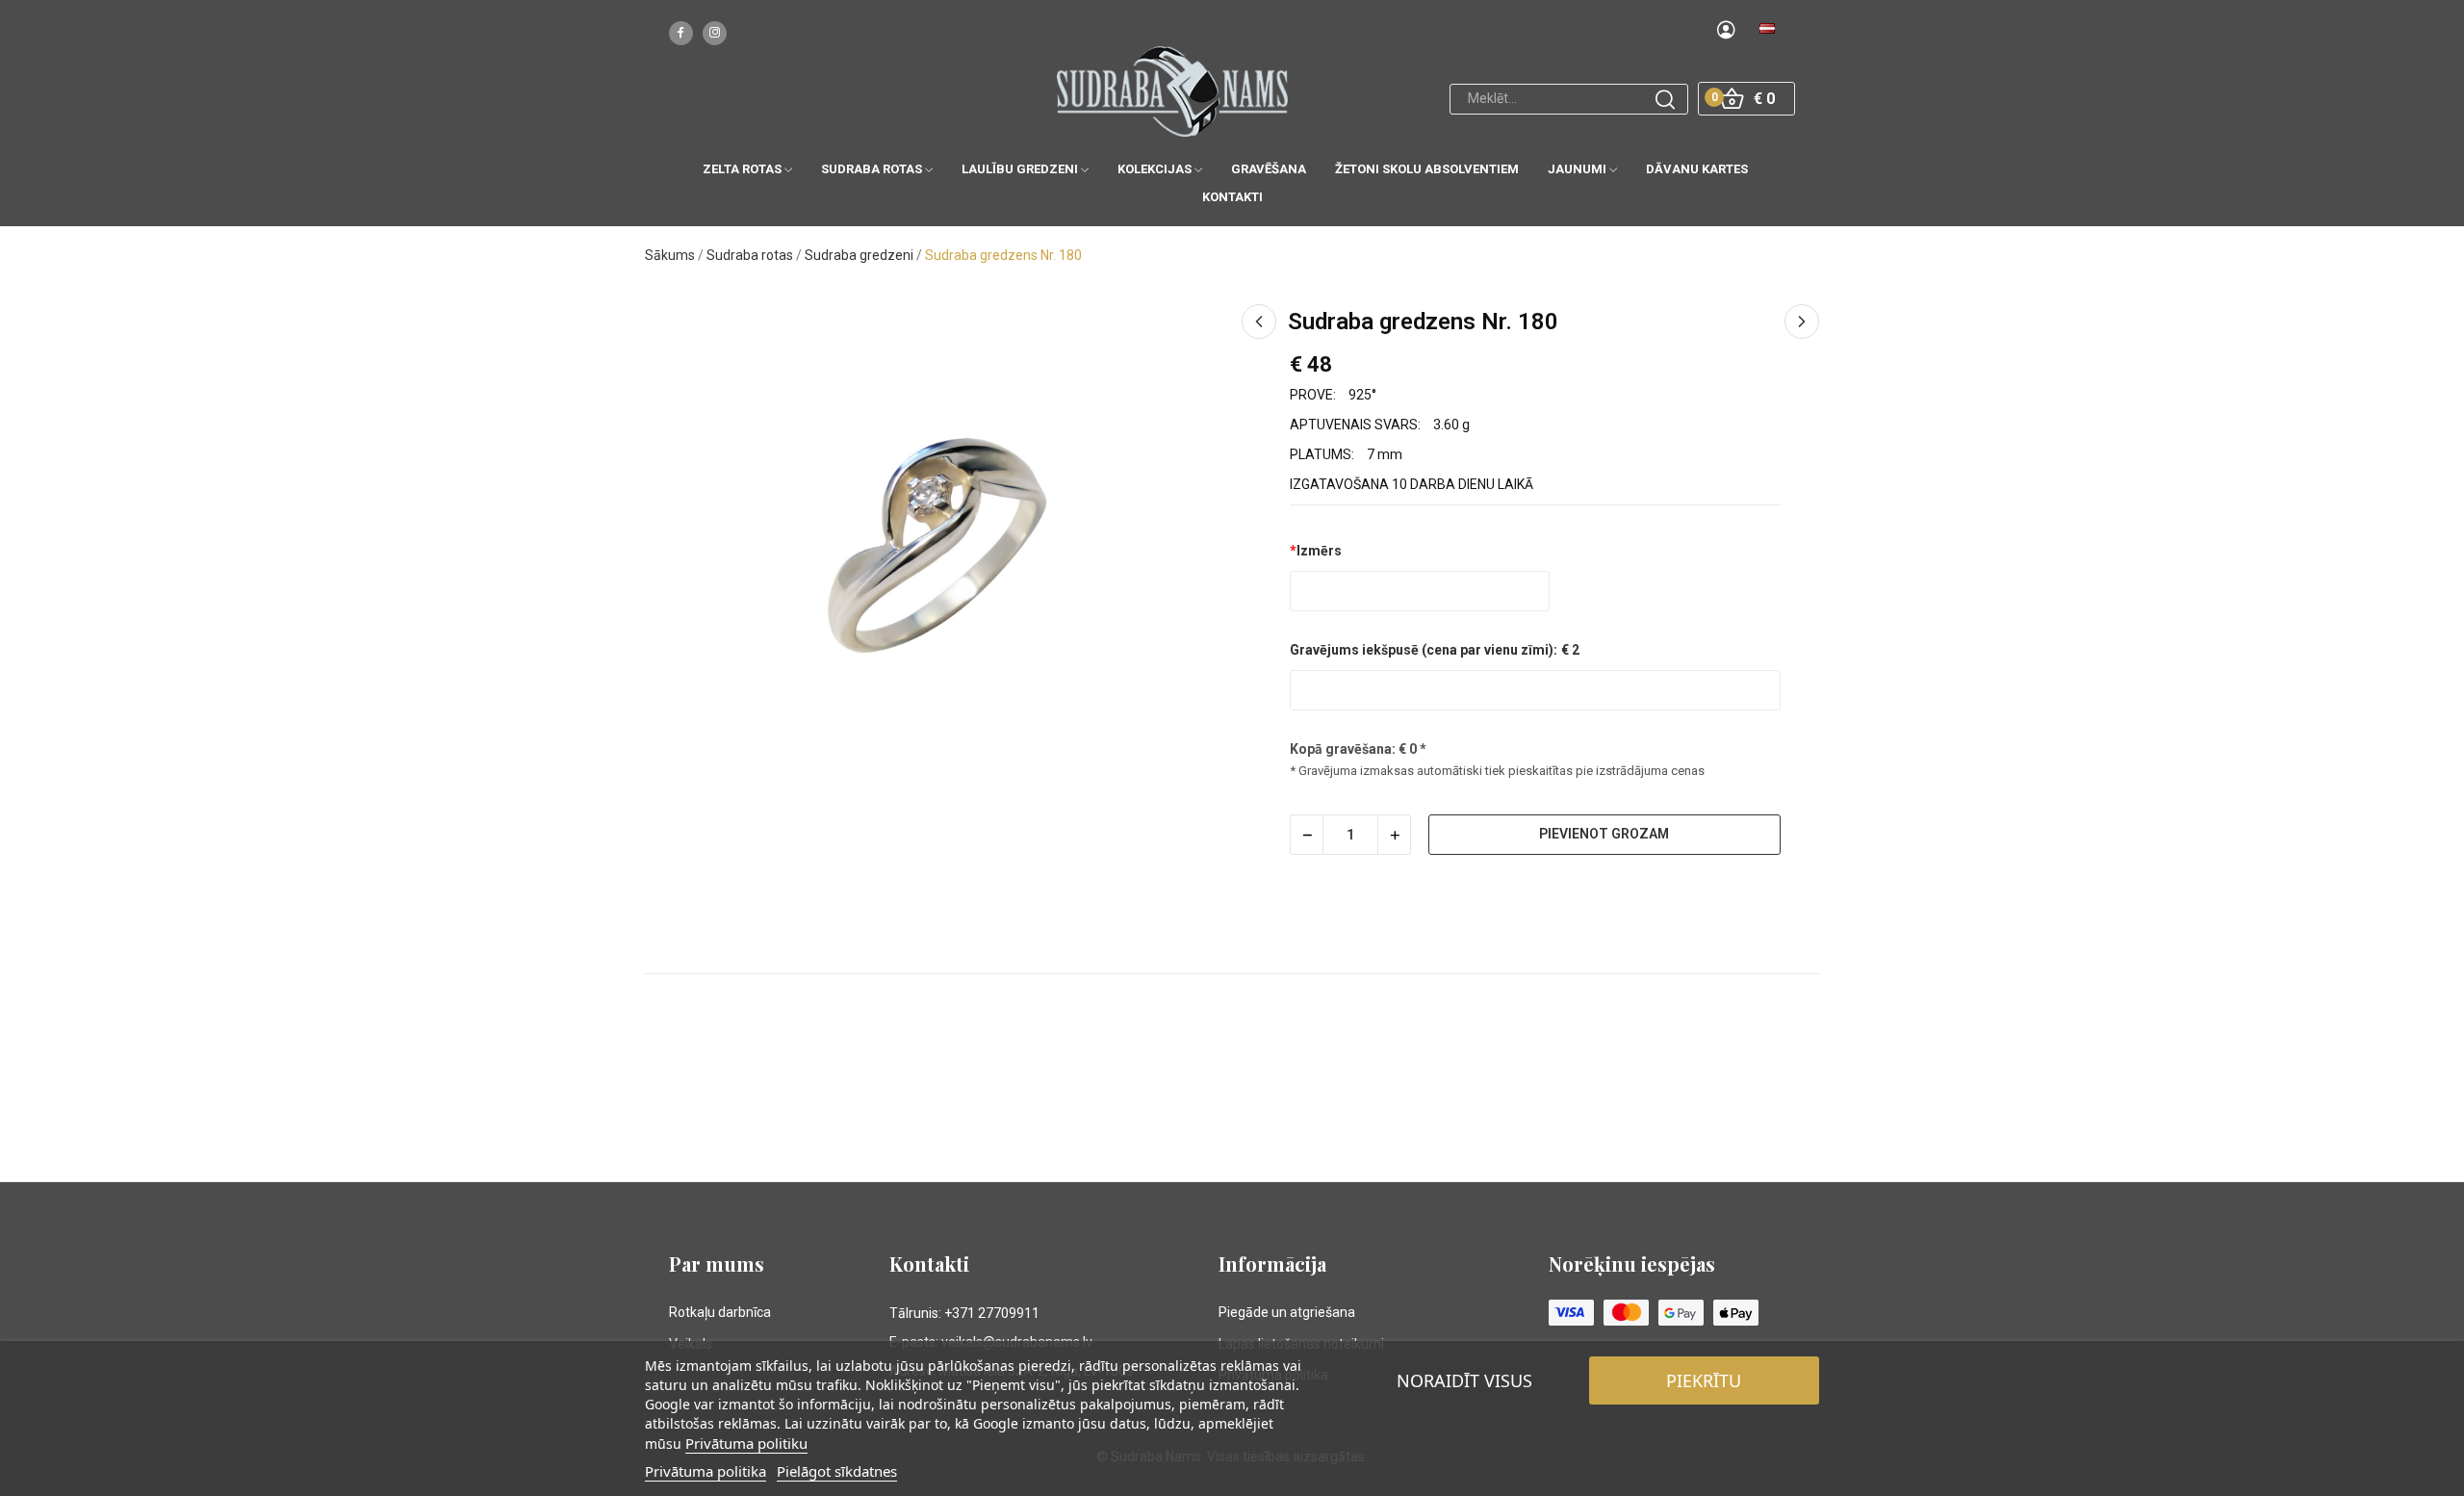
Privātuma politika (706, 1471)
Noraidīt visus (1464, 1380)
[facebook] (681, 33)
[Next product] (1802, 322)
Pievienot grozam (1604, 834)
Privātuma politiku (746, 1443)
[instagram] (715, 33)
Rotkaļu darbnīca (720, 1312)
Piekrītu (1704, 1380)
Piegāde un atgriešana (1287, 1312)
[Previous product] (1259, 322)
